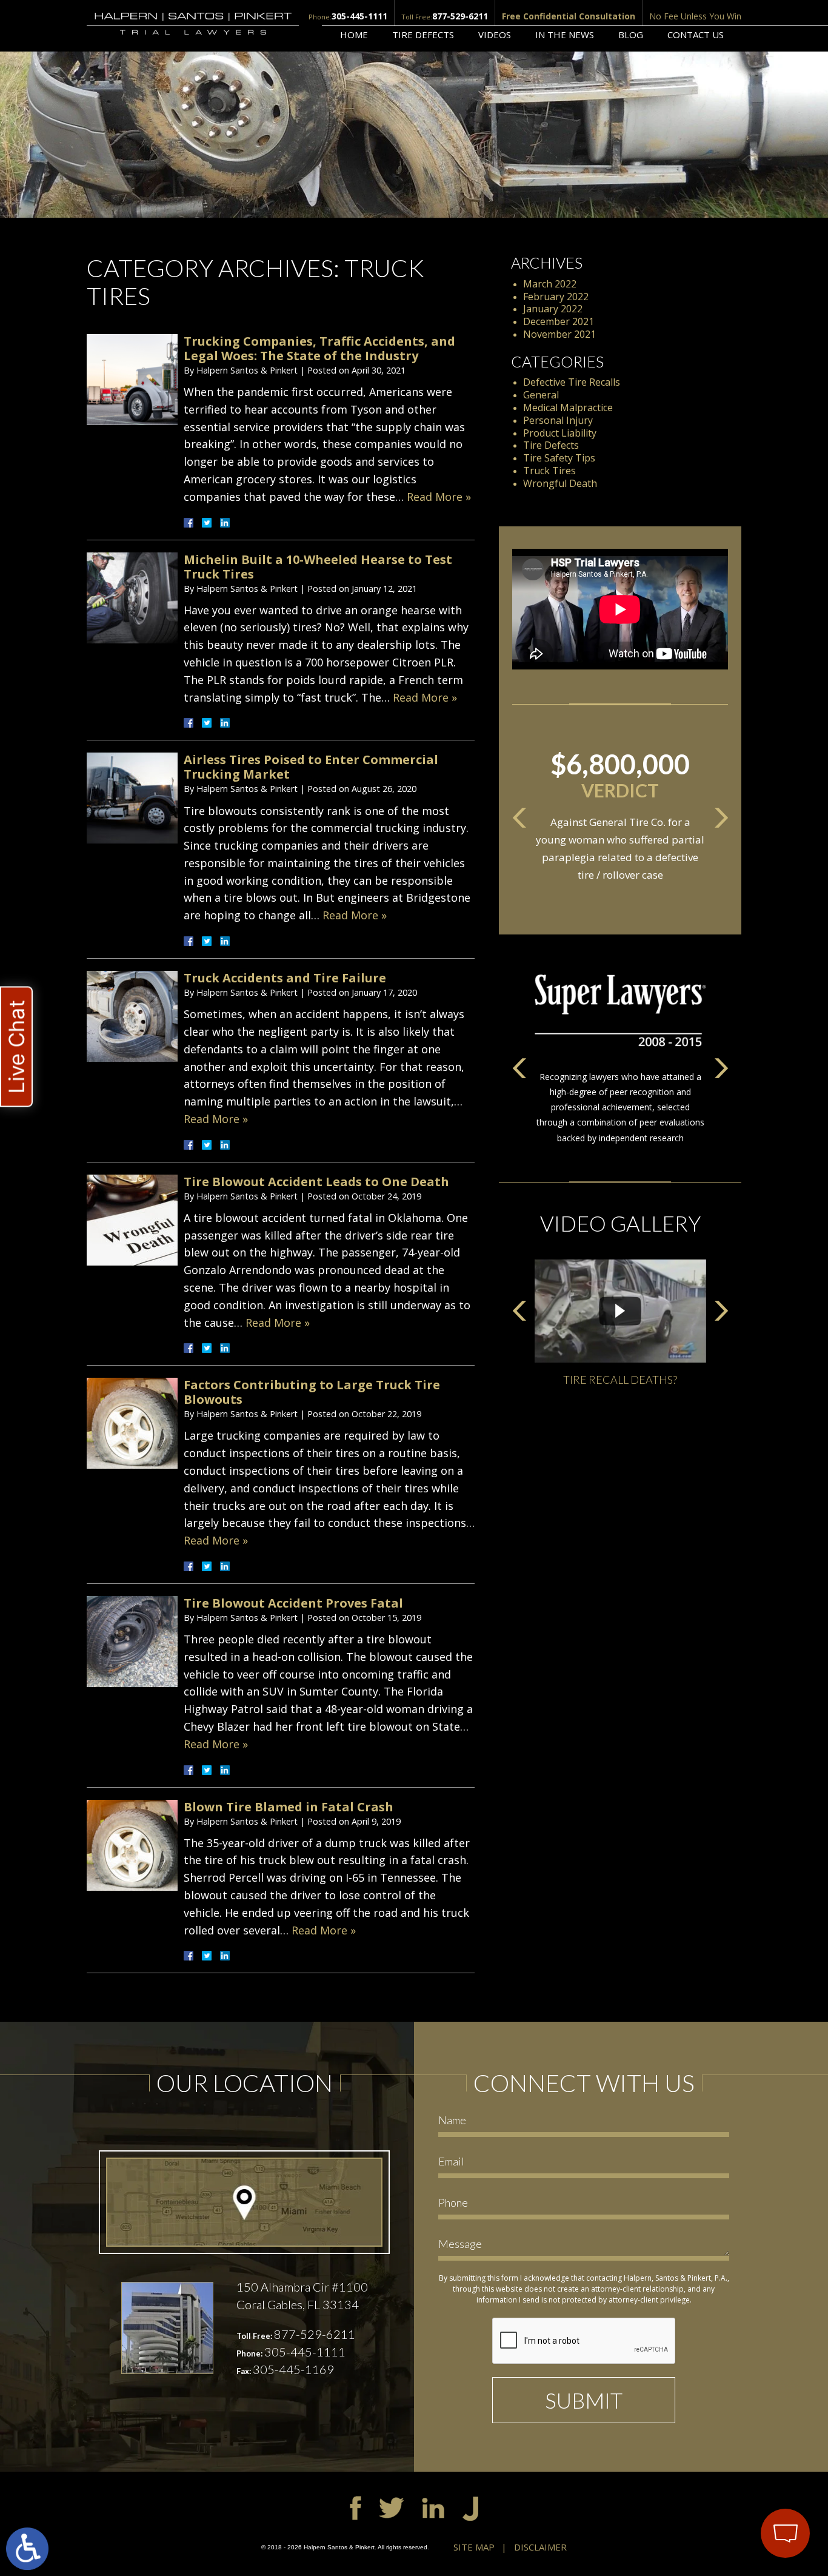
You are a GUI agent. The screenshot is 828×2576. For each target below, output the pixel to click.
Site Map (474, 2547)
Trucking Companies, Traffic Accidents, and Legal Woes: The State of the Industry (319, 348)
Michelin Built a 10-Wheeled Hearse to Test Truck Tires (318, 567)
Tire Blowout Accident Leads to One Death (316, 1182)
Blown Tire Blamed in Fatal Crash (289, 1807)
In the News (565, 35)
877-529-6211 (460, 16)
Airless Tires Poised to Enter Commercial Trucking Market (311, 767)
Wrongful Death (560, 483)
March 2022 (550, 284)
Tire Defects (423, 35)
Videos (495, 35)
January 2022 (553, 309)
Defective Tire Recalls (572, 382)
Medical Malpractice (568, 408)
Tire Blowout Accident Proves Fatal (293, 1603)
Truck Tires (549, 471)
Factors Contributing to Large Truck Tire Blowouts (312, 1392)
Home (354, 35)
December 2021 (559, 321)
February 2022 (556, 297)
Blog (631, 35)
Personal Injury (558, 420)
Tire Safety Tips (559, 458)
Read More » (439, 497)
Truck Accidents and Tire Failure (285, 978)
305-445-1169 (293, 2369)
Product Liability (560, 433)
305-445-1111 (359, 16)
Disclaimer (540, 2547)
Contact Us (696, 35)
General (541, 395)
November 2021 (559, 334)
